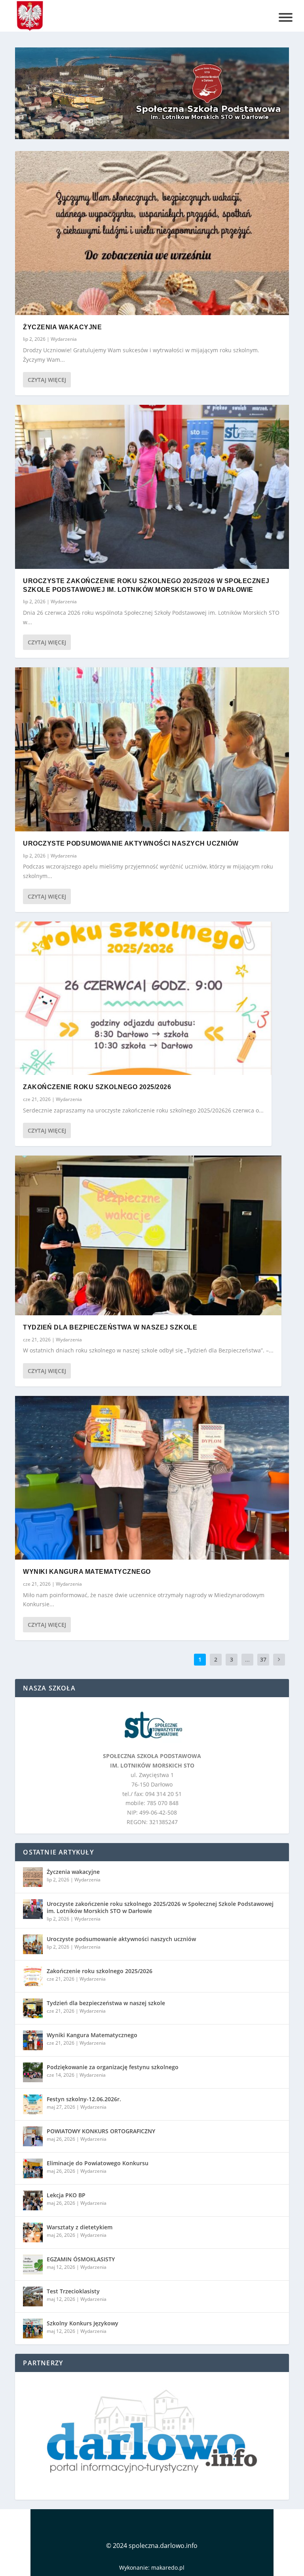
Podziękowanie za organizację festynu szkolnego (113, 2067)
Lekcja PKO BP (66, 2195)
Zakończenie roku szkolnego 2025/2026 (97, 1087)
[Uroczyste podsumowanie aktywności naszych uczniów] (152, 749)
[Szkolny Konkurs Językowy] (33, 2329)
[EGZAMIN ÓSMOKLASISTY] (33, 2264)
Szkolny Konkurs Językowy (83, 2323)
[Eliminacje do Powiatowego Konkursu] (33, 2168)
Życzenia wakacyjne (62, 327)
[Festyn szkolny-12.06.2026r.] (33, 2104)
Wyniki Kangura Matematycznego (87, 1572)
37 (263, 1659)
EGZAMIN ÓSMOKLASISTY (81, 2259)
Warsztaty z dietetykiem (80, 2227)
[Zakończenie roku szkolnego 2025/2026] (143, 998)
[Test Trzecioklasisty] (33, 2296)
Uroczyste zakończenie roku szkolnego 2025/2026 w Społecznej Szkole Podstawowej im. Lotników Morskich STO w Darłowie (160, 1907)
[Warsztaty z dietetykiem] (33, 2232)
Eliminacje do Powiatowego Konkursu (98, 2163)
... (247, 1659)
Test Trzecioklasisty (73, 2291)
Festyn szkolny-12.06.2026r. (84, 2099)
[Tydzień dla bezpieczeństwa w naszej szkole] (148, 1235)
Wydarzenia (64, 339)
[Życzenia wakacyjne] (152, 233)
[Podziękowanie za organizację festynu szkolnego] (33, 2072)
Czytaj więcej (47, 380)
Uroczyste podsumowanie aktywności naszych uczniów (131, 843)
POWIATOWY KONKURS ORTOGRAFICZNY (101, 2131)
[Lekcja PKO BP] (33, 2200)
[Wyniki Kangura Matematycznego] (152, 1478)
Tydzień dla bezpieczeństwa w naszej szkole (110, 1327)
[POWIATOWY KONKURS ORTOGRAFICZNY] (33, 2136)
